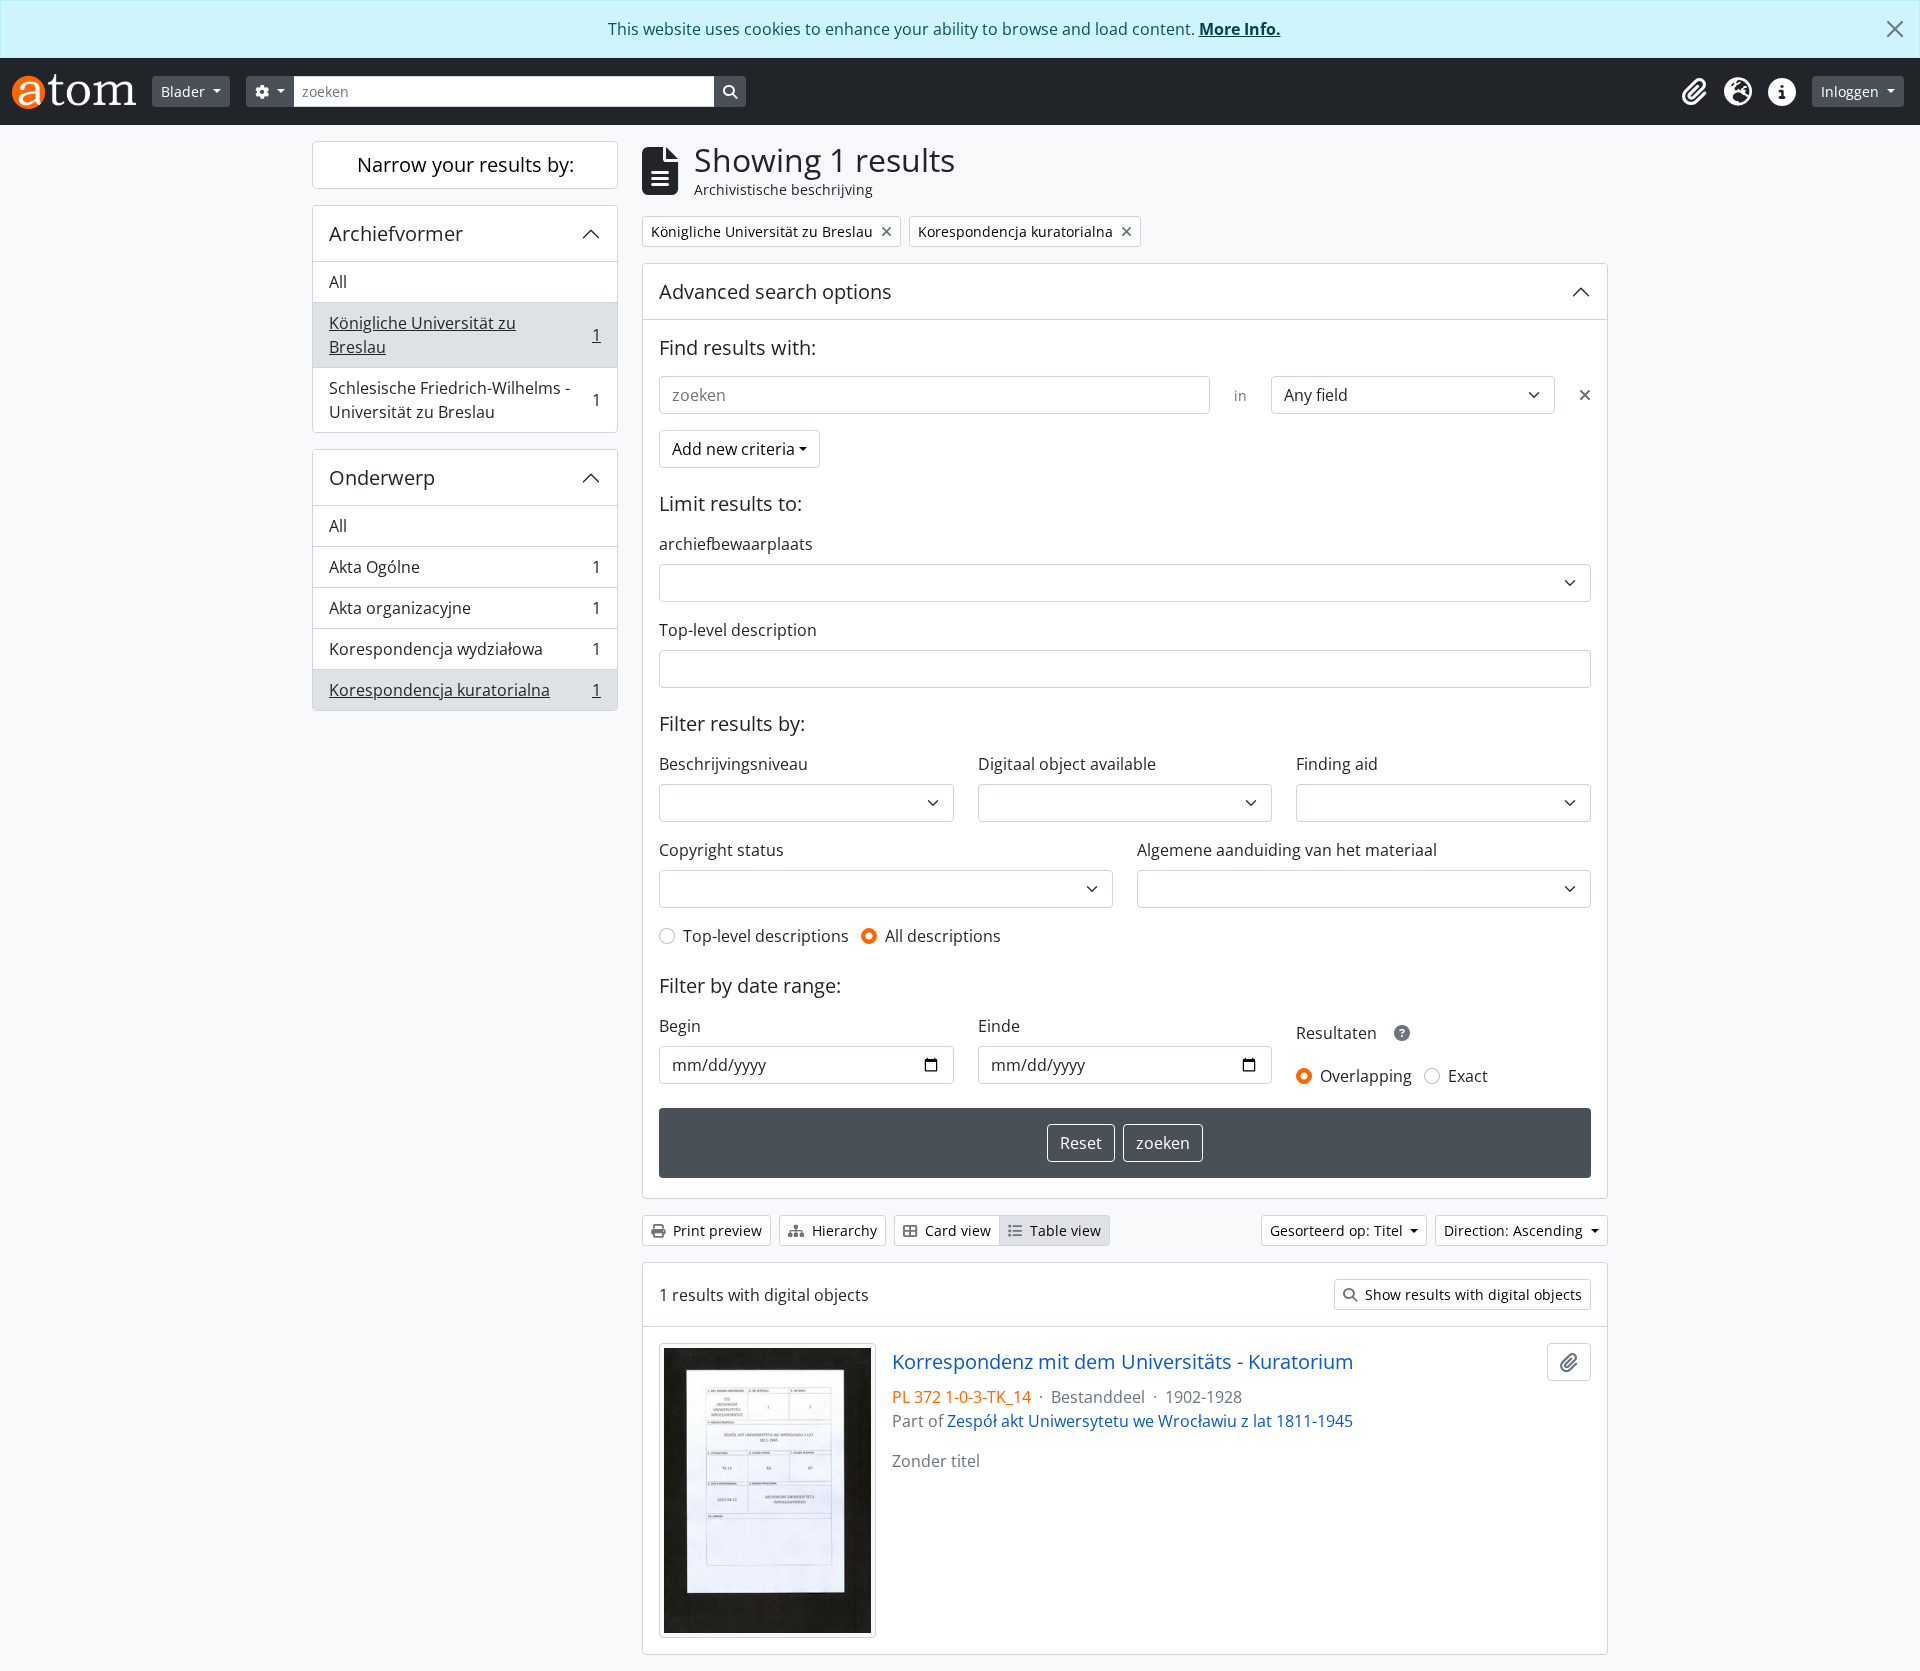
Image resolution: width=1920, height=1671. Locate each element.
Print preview (715, 1230)
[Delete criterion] (1585, 395)
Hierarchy (842, 1230)
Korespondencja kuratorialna (464, 694)
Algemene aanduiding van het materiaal (1287, 850)
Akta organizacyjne (464, 613)
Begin (680, 1026)
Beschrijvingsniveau (733, 764)
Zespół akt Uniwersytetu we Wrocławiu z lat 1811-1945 (1150, 1421)
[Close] (1895, 29)
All (338, 282)
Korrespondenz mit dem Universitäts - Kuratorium (1123, 1362)
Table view (1063, 1230)
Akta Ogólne (464, 572)
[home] (82, 91)
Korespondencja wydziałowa (464, 654)
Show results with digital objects (1471, 1294)
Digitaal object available (1067, 764)
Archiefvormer (396, 233)
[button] (1694, 92)
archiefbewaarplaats (736, 544)
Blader (185, 91)
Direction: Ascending (1515, 1230)
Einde (999, 1026)
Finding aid (1337, 764)
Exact (1468, 1076)
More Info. (1240, 29)
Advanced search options (775, 291)
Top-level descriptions (766, 936)
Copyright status (721, 850)
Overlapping (1366, 1076)
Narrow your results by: (465, 164)
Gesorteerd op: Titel (1338, 1230)
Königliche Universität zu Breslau (464, 335)
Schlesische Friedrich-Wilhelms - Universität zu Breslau (464, 400)
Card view (956, 1230)
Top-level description (738, 630)
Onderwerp (382, 477)
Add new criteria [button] (733, 449)
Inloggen (1852, 91)
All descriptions (943, 936)
